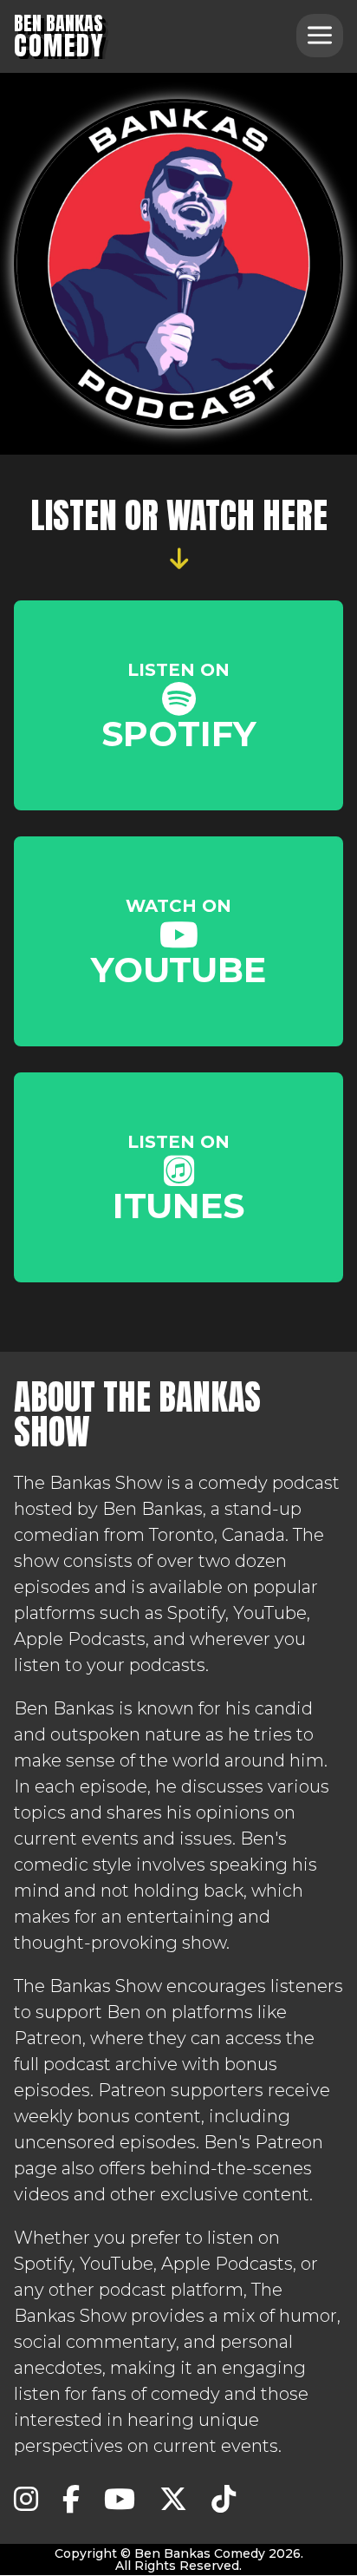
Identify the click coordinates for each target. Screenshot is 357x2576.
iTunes (178, 1179)
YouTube (178, 943)
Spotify (179, 707)
